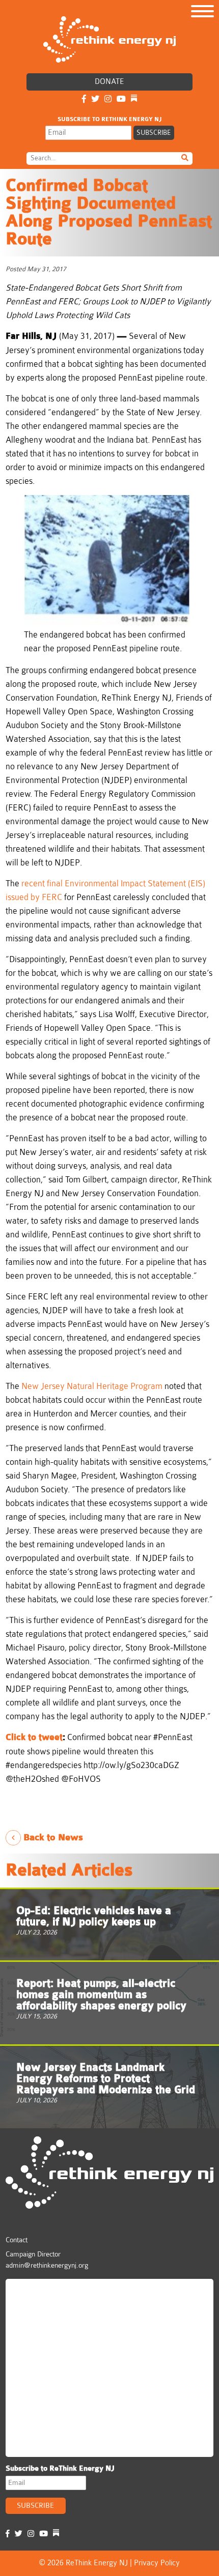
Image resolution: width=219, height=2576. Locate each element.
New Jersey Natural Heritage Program (92, 1386)
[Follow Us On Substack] (134, 99)
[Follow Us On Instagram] (108, 99)
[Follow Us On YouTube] (121, 99)
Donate (109, 82)
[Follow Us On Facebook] (84, 99)
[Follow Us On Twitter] (95, 99)
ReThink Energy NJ (55, 2291)
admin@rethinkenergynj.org (47, 2265)
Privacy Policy (157, 2563)
